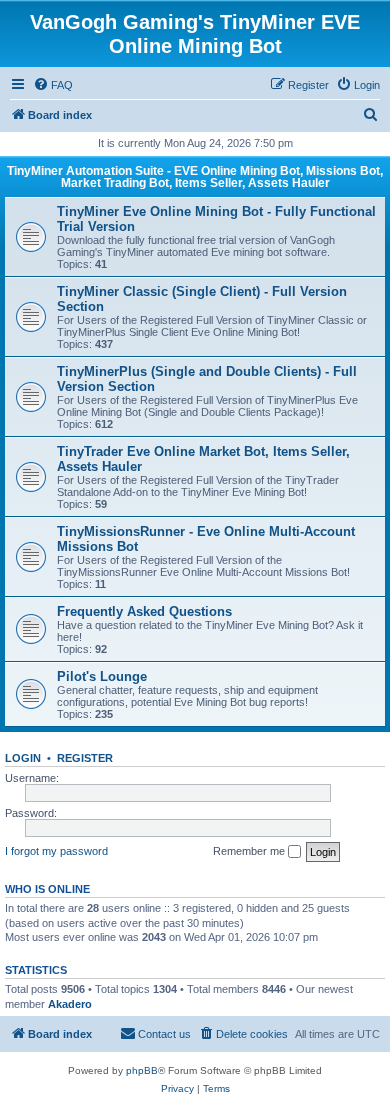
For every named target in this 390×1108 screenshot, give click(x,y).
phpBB (142, 1070)
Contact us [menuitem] (164, 1034)
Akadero (70, 1004)
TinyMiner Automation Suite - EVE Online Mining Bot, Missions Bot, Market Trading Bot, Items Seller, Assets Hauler (195, 177)
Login (23, 758)
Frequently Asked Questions (144, 611)
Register (85, 758)
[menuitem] (53, 85)
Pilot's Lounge (102, 676)
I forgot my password (56, 851)
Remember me (250, 851)
